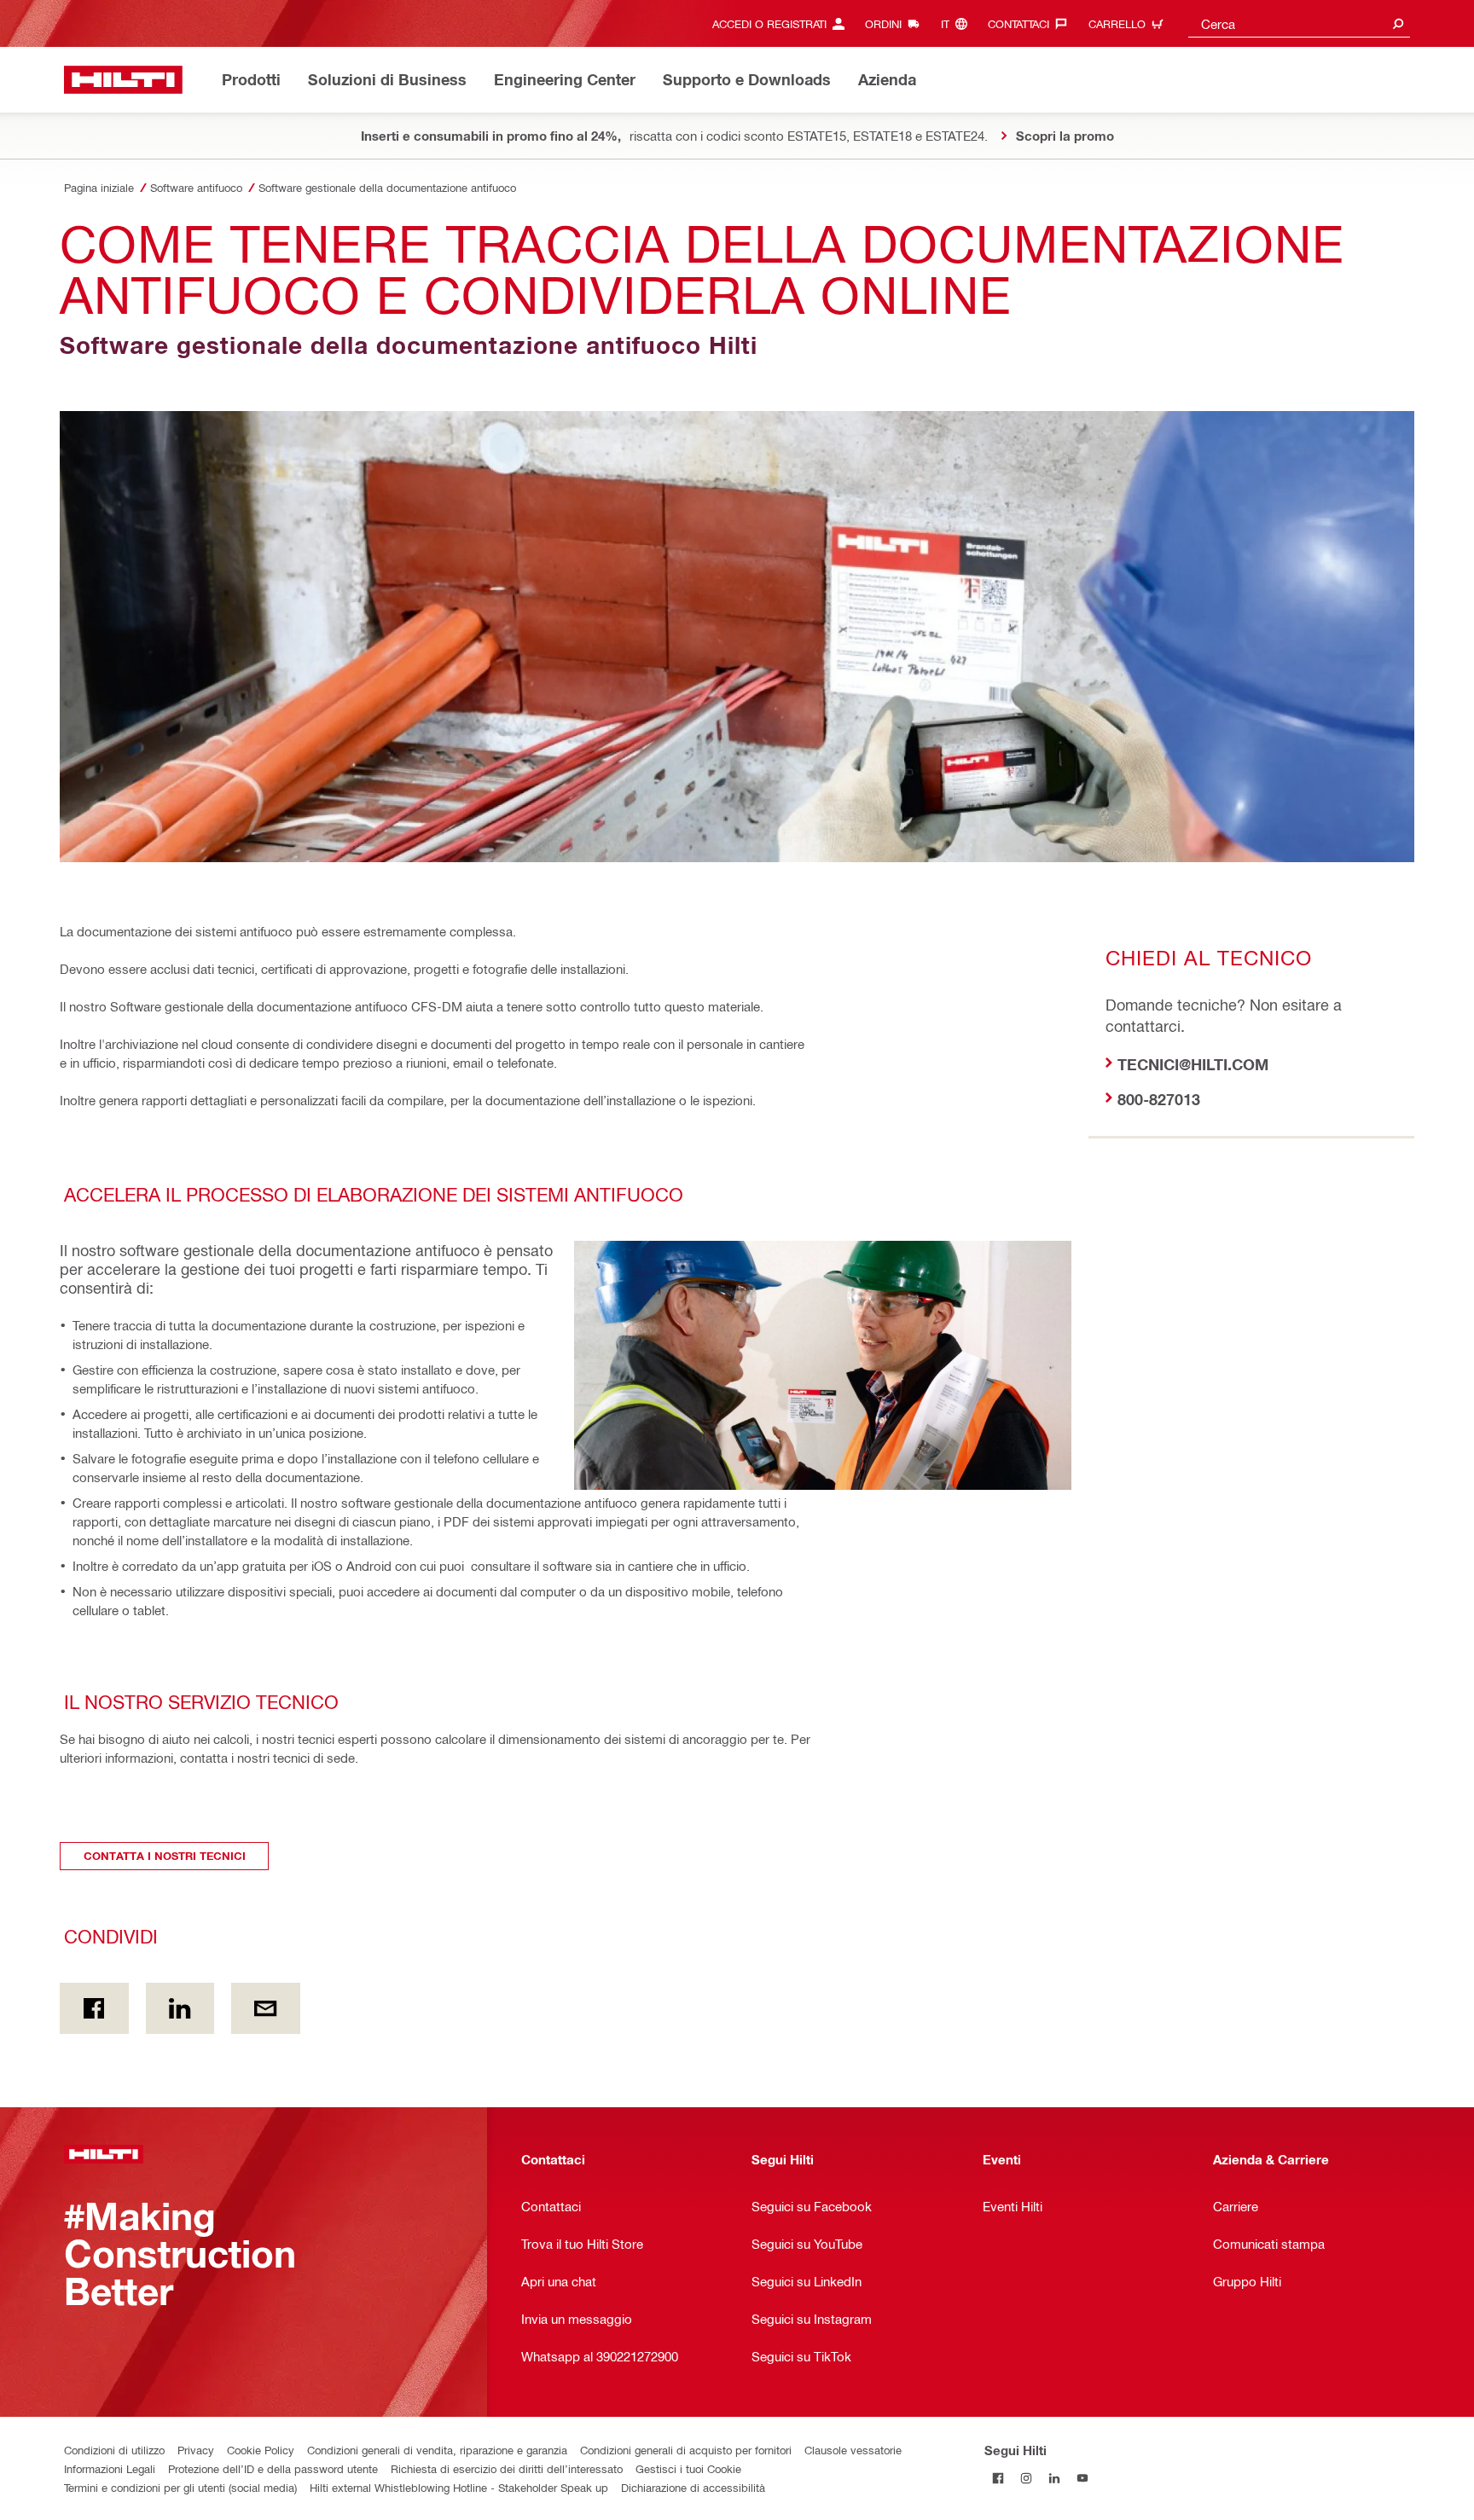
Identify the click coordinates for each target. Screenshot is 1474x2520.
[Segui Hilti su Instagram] (1027, 2478)
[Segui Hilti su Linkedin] (1055, 2478)
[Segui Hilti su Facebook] (998, 2478)
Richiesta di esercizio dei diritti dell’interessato (507, 2468)
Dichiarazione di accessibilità (693, 2487)
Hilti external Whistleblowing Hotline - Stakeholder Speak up (459, 2487)
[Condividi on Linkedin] (180, 2008)
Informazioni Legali (110, 2468)
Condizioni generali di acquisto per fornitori (686, 2450)
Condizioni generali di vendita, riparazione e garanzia (437, 2450)
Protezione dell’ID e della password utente (273, 2468)
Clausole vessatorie (853, 2450)
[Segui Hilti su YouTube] (1083, 2478)
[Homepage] (123, 80)
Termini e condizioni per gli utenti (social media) (180, 2487)
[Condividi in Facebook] (94, 2008)
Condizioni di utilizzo (114, 2450)
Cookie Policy (261, 2450)
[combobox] (1299, 23)
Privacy (196, 2450)
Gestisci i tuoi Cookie (688, 2468)
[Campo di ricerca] (1398, 23)
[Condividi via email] (266, 2008)
